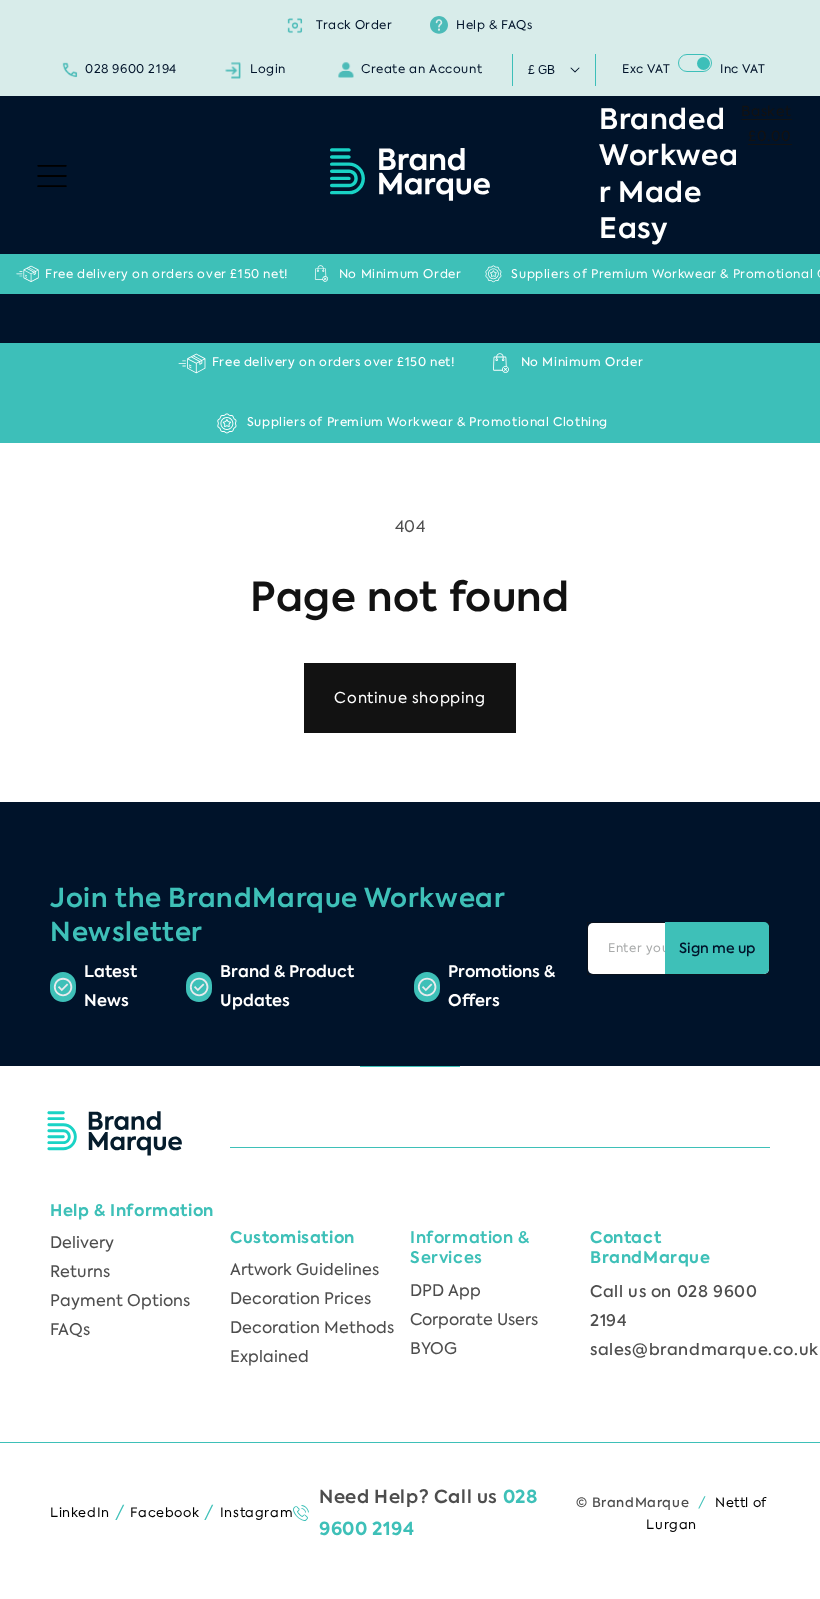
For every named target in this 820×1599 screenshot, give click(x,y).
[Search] (737, 317)
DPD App (445, 1290)
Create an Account (421, 69)
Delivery (82, 1242)
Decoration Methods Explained (312, 1342)
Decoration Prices (300, 1298)
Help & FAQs (494, 25)
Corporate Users (474, 1319)
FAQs (70, 1329)
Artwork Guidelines (304, 1269)
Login (268, 69)
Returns (80, 1271)
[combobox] (410, 317)
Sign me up (717, 948)
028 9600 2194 (131, 69)
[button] (52, 173)
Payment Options (120, 1300)
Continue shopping (409, 698)
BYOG (433, 1348)
